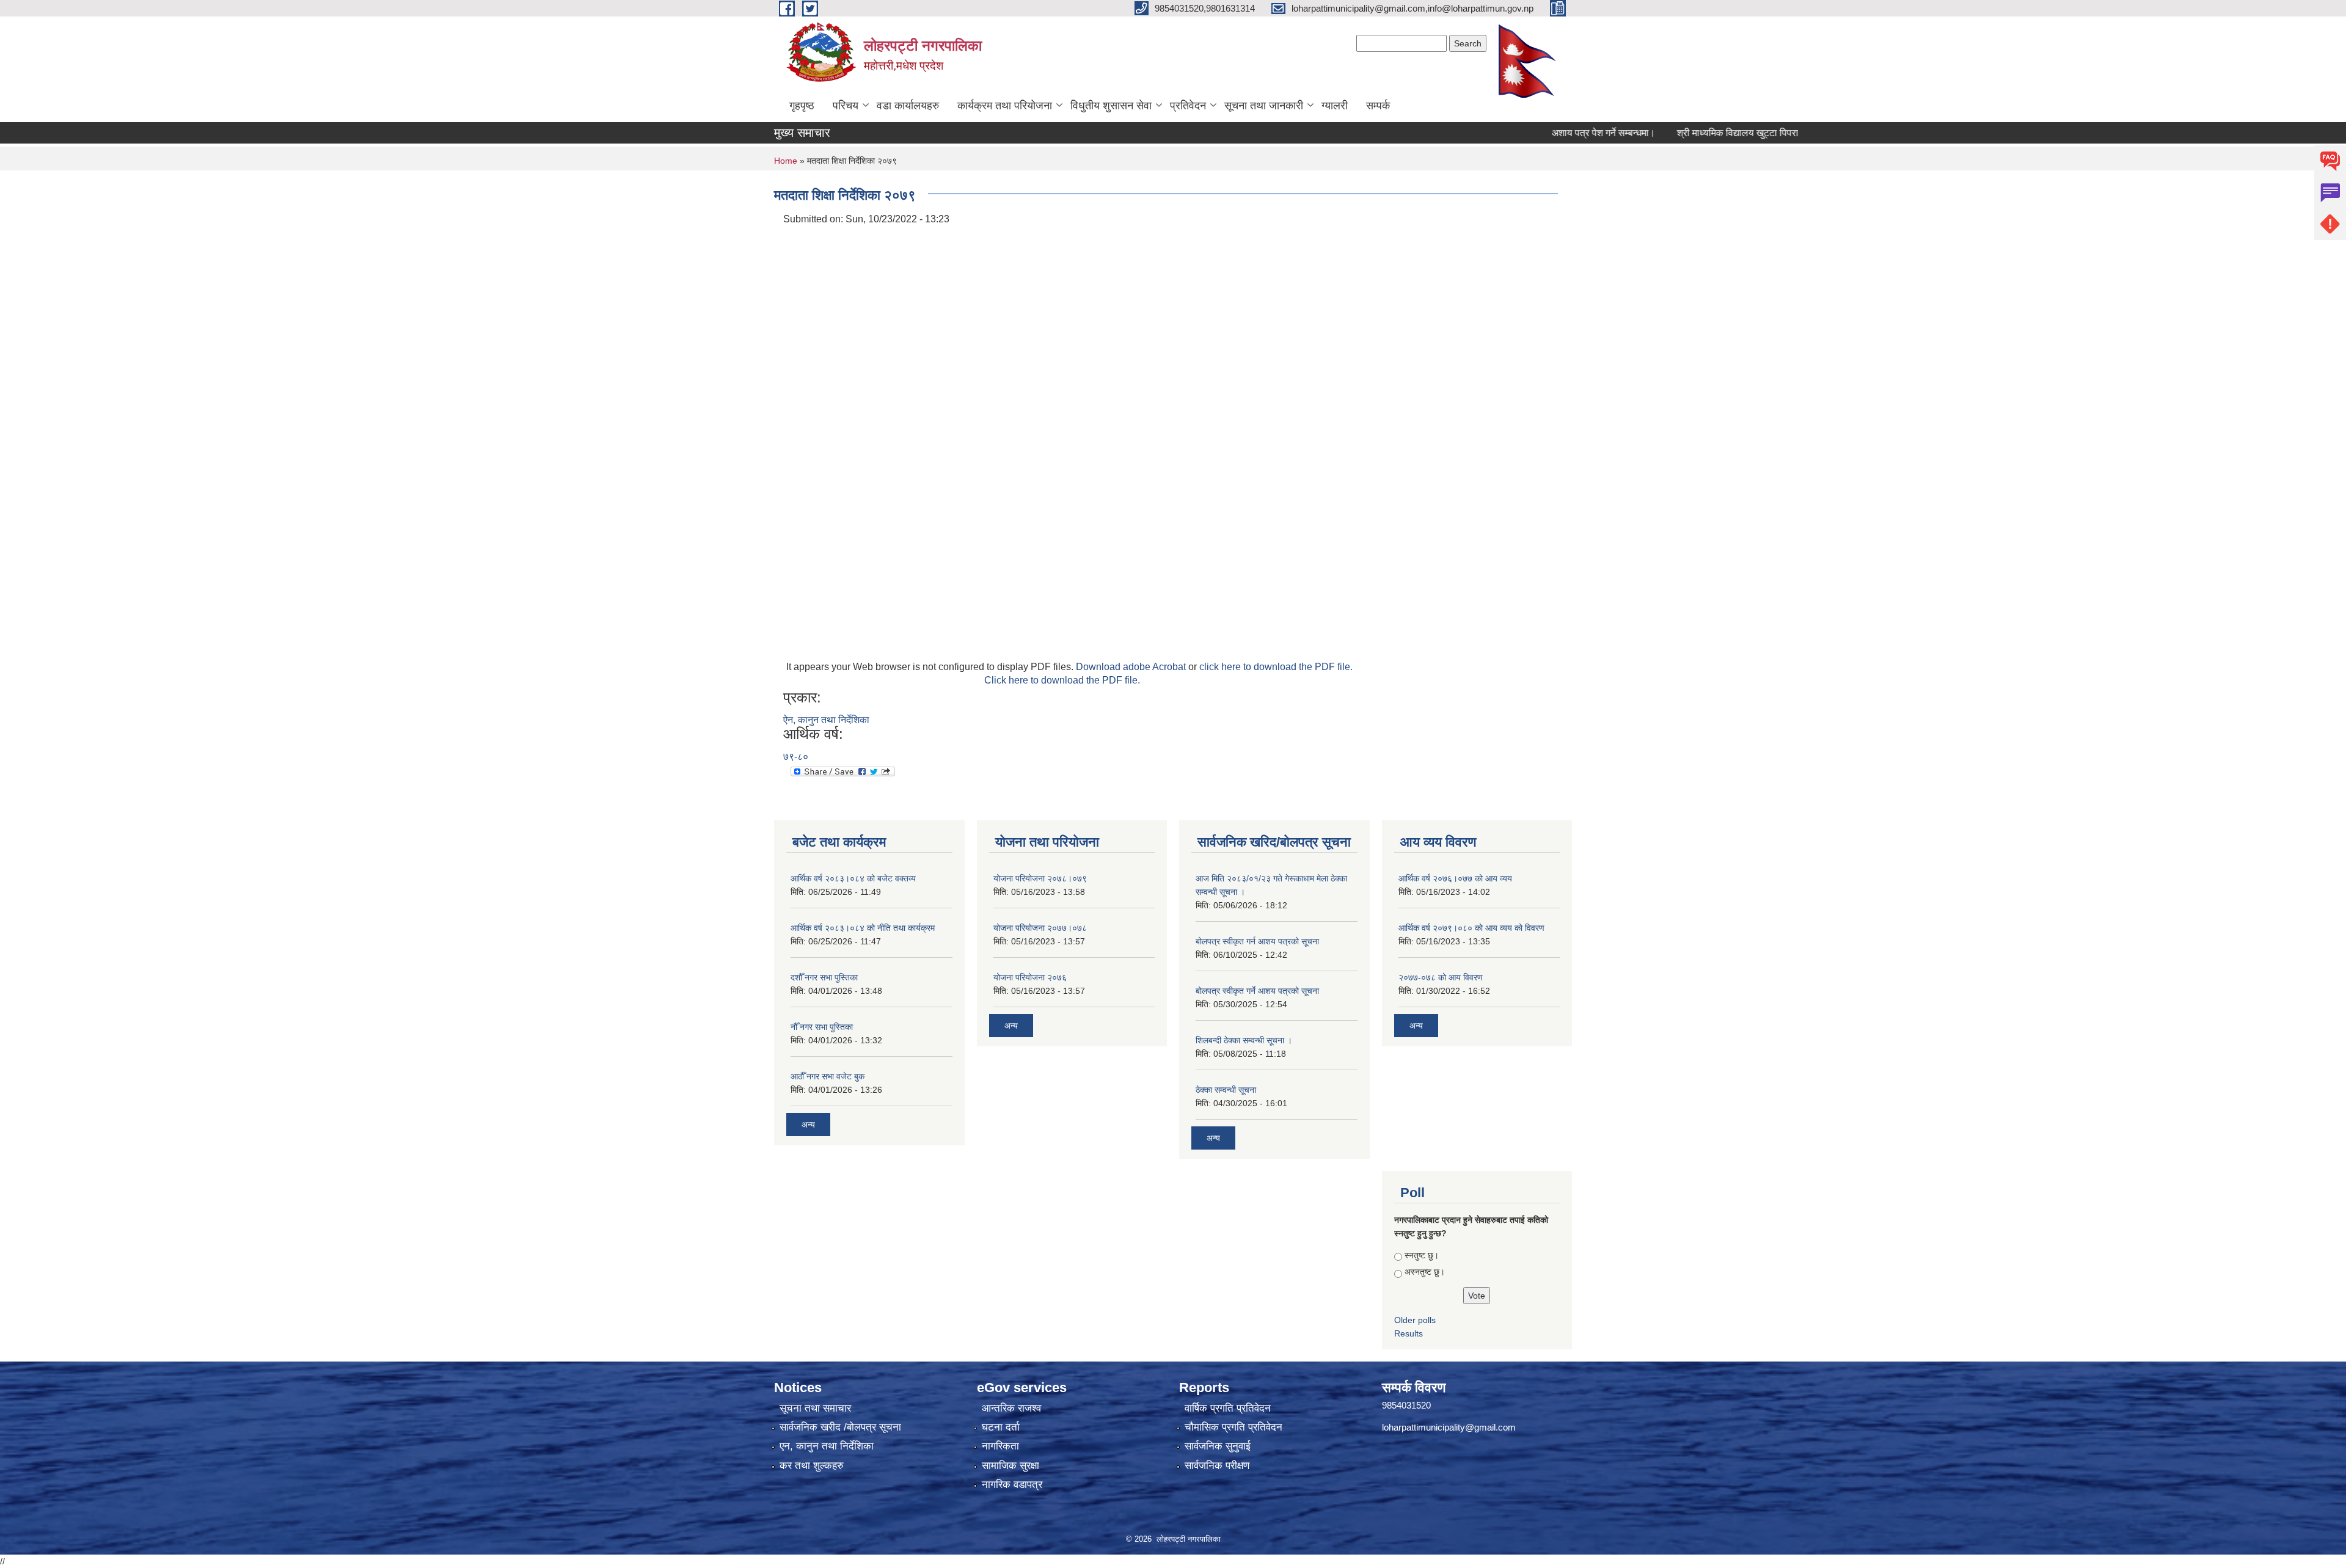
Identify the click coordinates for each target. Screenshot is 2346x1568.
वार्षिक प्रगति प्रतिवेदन (1228, 1408)
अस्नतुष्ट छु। (1425, 1272)
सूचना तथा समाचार (815, 1408)
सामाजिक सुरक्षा (1010, 1466)
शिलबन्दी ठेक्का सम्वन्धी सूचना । (1244, 1040)
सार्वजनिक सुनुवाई (1218, 1446)
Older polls (1415, 1320)
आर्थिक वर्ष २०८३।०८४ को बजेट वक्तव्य (853, 878)
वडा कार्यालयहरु (908, 106)
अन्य (808, 1125)
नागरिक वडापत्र (1012, 1485)
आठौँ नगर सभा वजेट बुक (828, 1076)
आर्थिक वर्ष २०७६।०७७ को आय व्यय (1455, 878)
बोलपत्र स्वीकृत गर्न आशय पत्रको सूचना (1257, 941)
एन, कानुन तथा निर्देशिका (827, 1446)
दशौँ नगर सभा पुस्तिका (824, 977)
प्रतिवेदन (1188, 106)
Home (786, 161)
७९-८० (796, 757)
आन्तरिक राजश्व (1011, 1408)
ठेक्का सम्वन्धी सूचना (1226, 1090)
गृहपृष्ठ (802, 106)
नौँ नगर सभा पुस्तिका (822, 1027)
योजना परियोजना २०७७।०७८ (1040, 928)
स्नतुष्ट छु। (1422, 1255)
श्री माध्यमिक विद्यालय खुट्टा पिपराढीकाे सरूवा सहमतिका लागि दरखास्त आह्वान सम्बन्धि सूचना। (1796, 133)
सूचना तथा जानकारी (1264, 106)
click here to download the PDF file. (1276, 667)
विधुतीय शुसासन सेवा (1111, 106)
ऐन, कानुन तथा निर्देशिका (826, 720)
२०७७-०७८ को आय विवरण (1441, 977)
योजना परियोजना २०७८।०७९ (1040, 878)
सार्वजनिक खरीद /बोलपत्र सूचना (840, 1427)
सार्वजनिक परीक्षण (1217, 1466)
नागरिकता (1000, 1446)
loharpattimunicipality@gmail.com (1449, 1427)
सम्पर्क (1378, 106)
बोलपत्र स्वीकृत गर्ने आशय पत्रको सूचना (1257, 991)
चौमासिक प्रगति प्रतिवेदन (1233, 1427)
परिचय (846, 106)
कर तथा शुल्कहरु (812, 1466)
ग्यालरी (1335, 106)
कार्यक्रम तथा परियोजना (1005, 106)
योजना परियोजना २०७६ (1030, 977)
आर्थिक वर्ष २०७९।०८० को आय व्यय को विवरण (1471, 928)
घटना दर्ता (1001, 1427)
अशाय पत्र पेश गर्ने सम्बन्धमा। (1556, 133)
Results (1409, 1333)
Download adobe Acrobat (1132, 667)
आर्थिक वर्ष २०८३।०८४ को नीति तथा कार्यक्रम (863, 928)
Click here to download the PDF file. (1062, 680)
